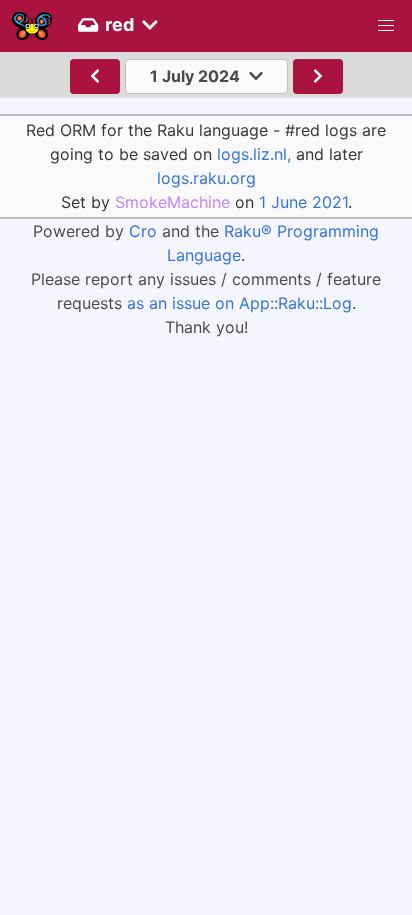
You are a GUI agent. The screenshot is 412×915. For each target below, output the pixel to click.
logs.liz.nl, (254, 154)
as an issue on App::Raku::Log (239, 303)
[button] (386, 26)
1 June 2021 (303, 202)
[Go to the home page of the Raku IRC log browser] (32, 26)
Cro (143, 231)
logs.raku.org (206, 178)
